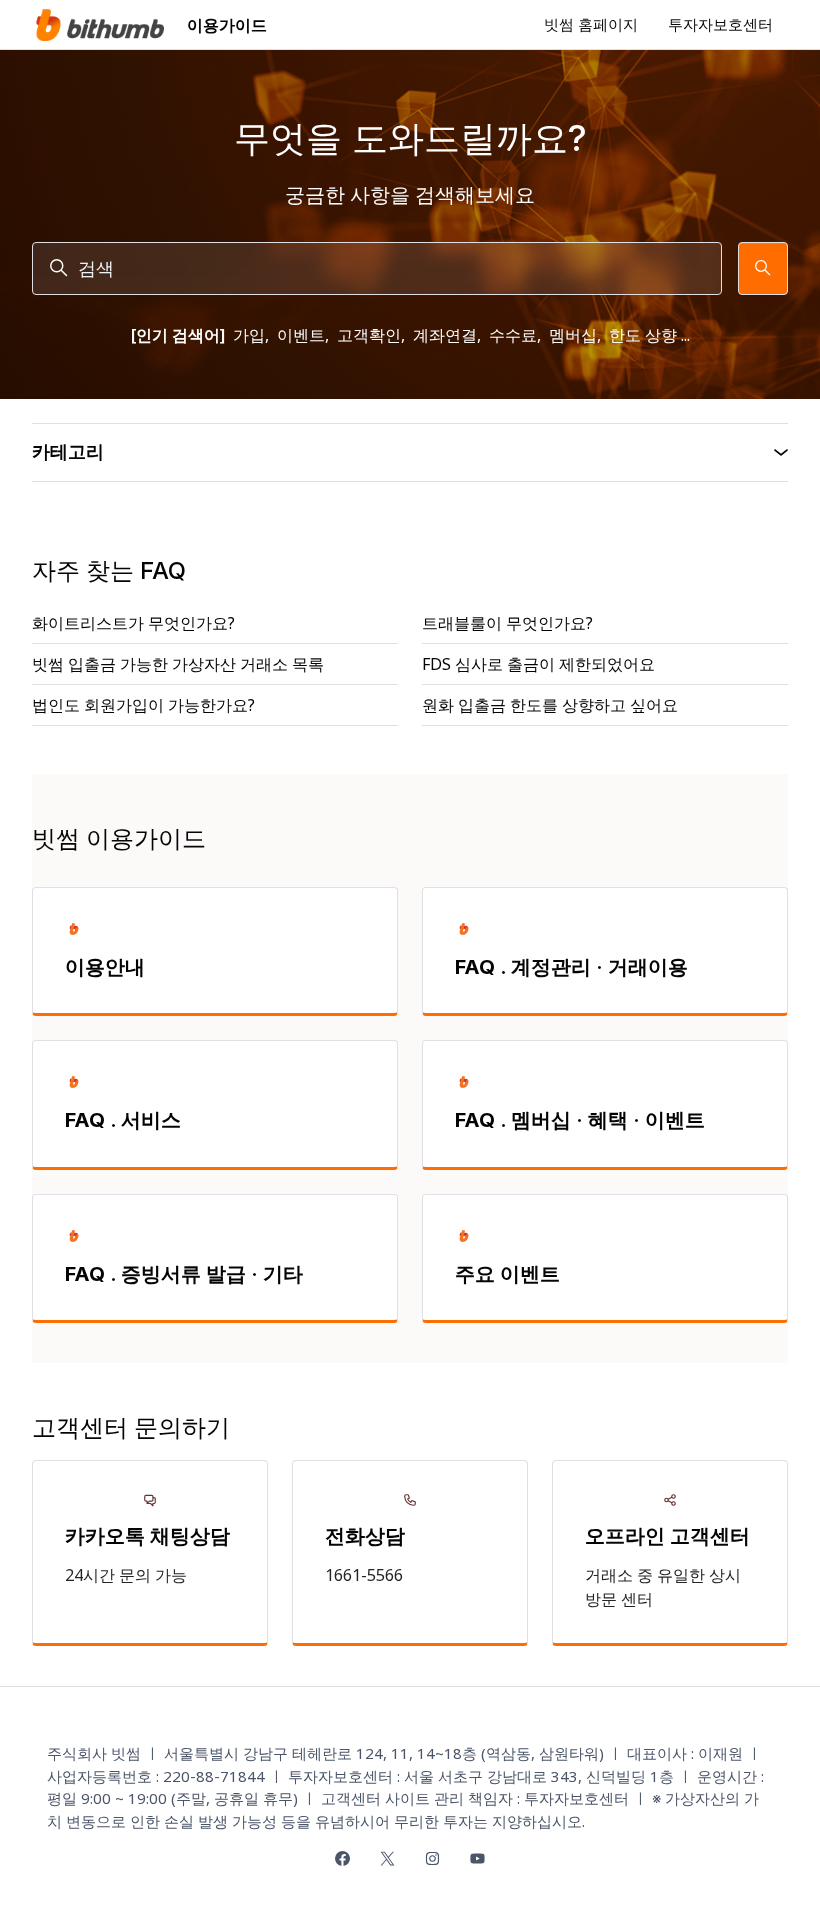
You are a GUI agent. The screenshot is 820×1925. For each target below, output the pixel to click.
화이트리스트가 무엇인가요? (133, 623)
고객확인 (369, 335)
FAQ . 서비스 (123, 1120)
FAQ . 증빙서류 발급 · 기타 (184, 1274)
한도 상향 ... (649, 335)
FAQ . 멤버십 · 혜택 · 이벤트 (580, 1120)
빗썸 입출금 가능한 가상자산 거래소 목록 (178, 664)
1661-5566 (364, 1575)
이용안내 (105, 967)
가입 (249, 335)
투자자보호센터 (720, 24)
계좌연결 (445, 335)
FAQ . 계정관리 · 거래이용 (571, 967)
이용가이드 (227, 25)
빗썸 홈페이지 (591, 24)
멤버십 (573, 335)
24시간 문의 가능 (126, 1575)
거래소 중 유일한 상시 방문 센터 (663, 1587)
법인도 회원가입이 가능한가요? (143, 705)
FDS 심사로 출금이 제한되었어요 (538, 664)
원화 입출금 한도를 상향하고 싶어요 (550, 705)
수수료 (513, 335)
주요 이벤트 (507, 1274)
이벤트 (301, 335)
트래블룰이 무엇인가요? (507, 623)
